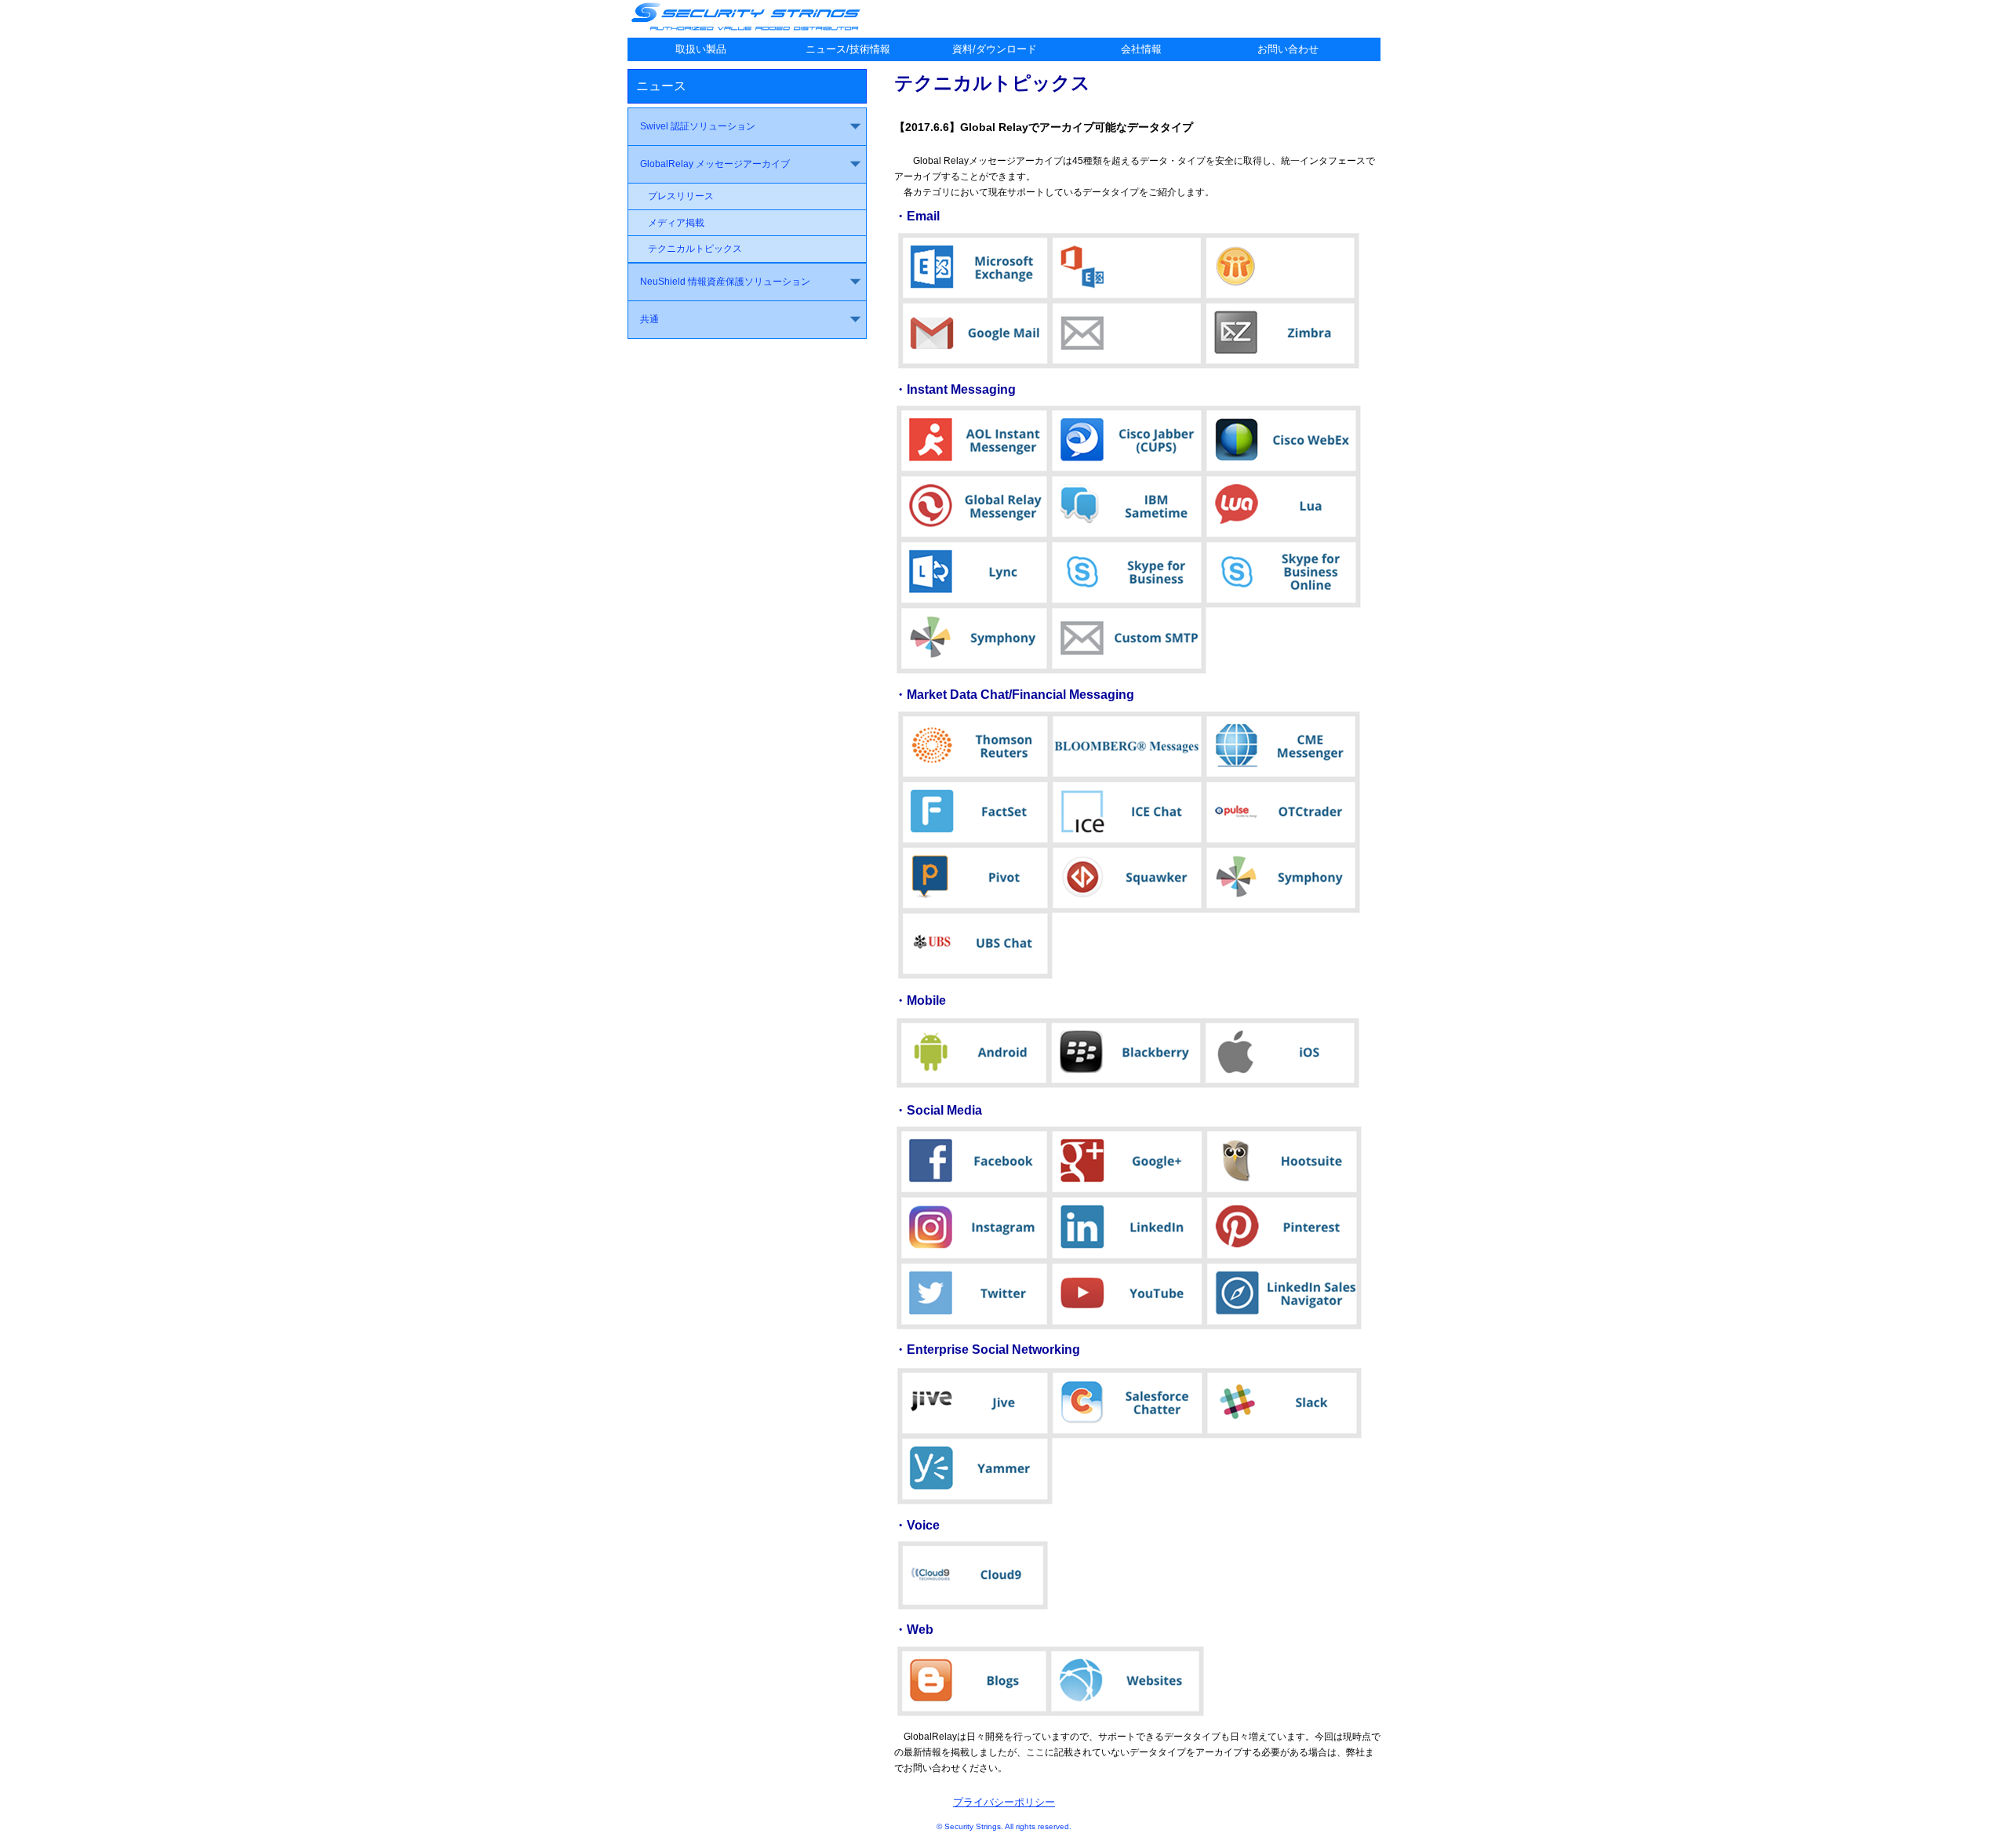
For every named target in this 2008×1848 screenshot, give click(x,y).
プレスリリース (681, 196)
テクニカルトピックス (695, 249)
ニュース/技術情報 (848, 49)
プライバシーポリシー (1004, 1802)
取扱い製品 (701, 49)
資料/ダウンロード (995, 49)
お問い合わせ (1288, 49)
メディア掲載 (676, 223)
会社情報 (1141, 49)
